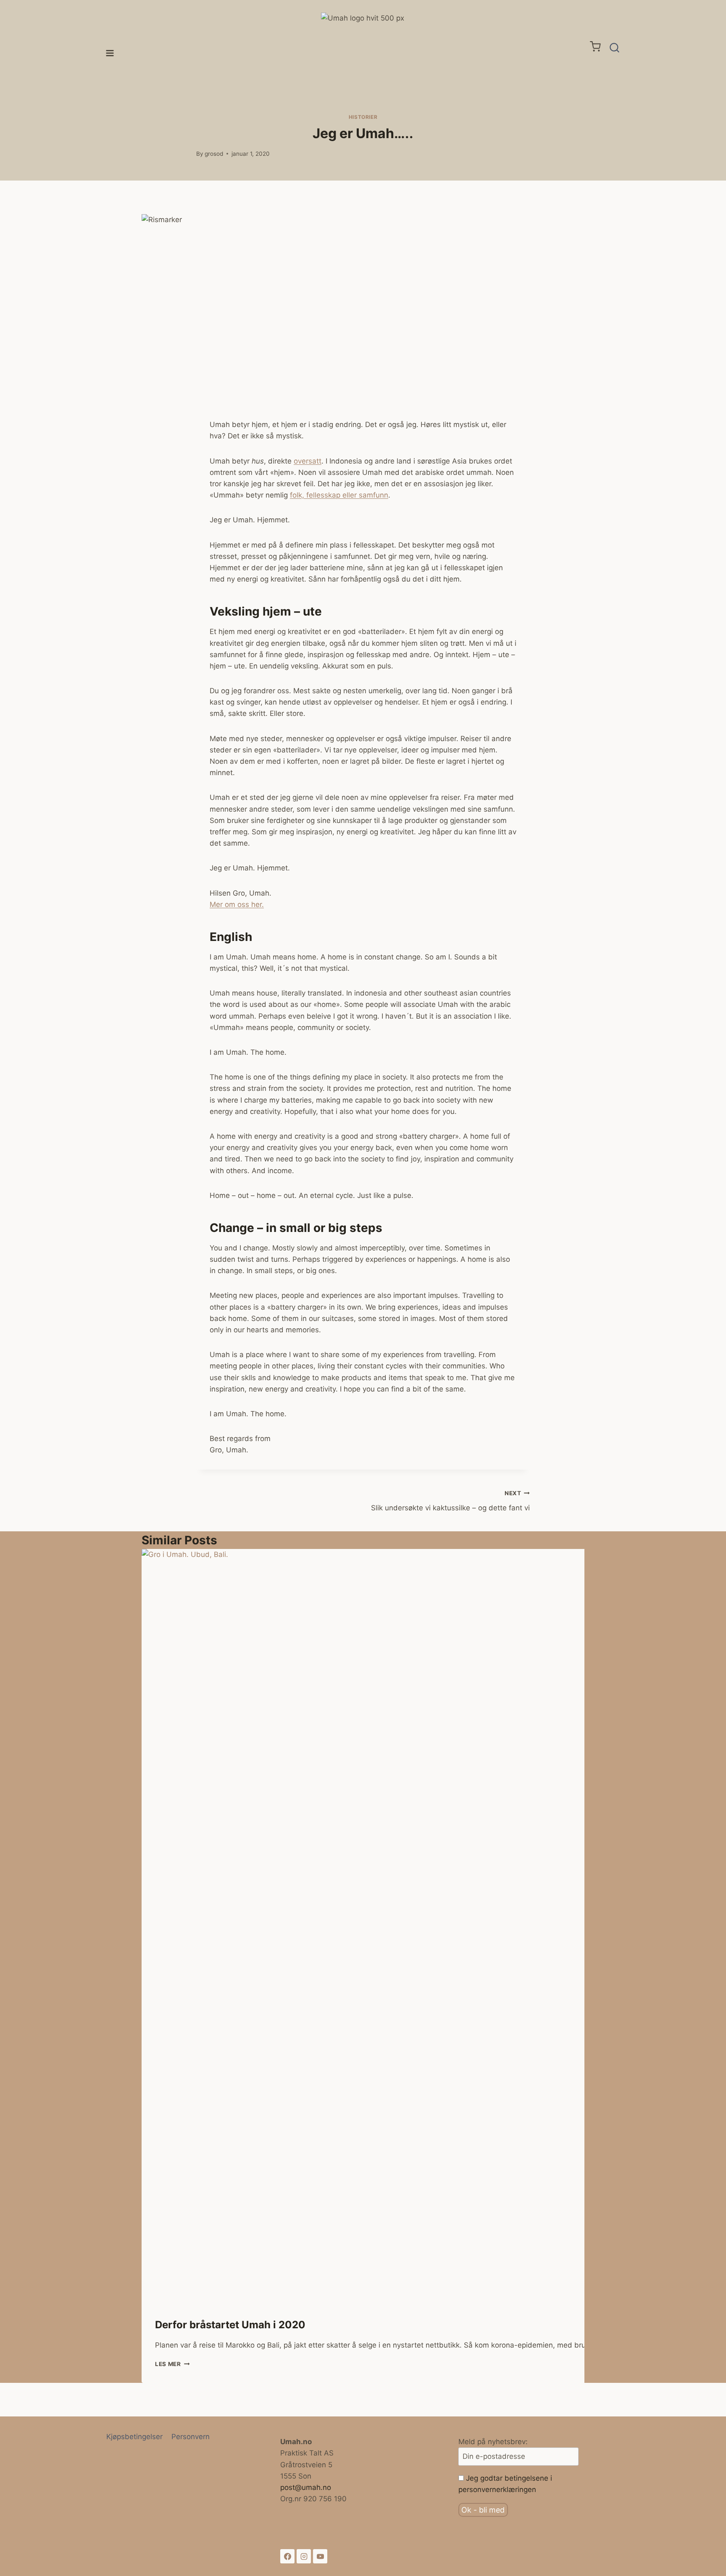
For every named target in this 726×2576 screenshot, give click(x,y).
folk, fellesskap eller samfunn (339, 495)
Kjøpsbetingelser (134, 2437)
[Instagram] (304, 2556)
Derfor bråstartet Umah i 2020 (230, 2325)
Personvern (191, 2437)
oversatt (308, 461)
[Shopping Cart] (595, 46)
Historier (363, 117)
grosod (214, 154)
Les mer (172, 2364)
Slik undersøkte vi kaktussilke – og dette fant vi (450, 1501)
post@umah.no (306, 2487)
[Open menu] (110, 48)
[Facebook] (287, 2556)
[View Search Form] (614, 48)
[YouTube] (320, 2556)
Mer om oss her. (237, 904)
